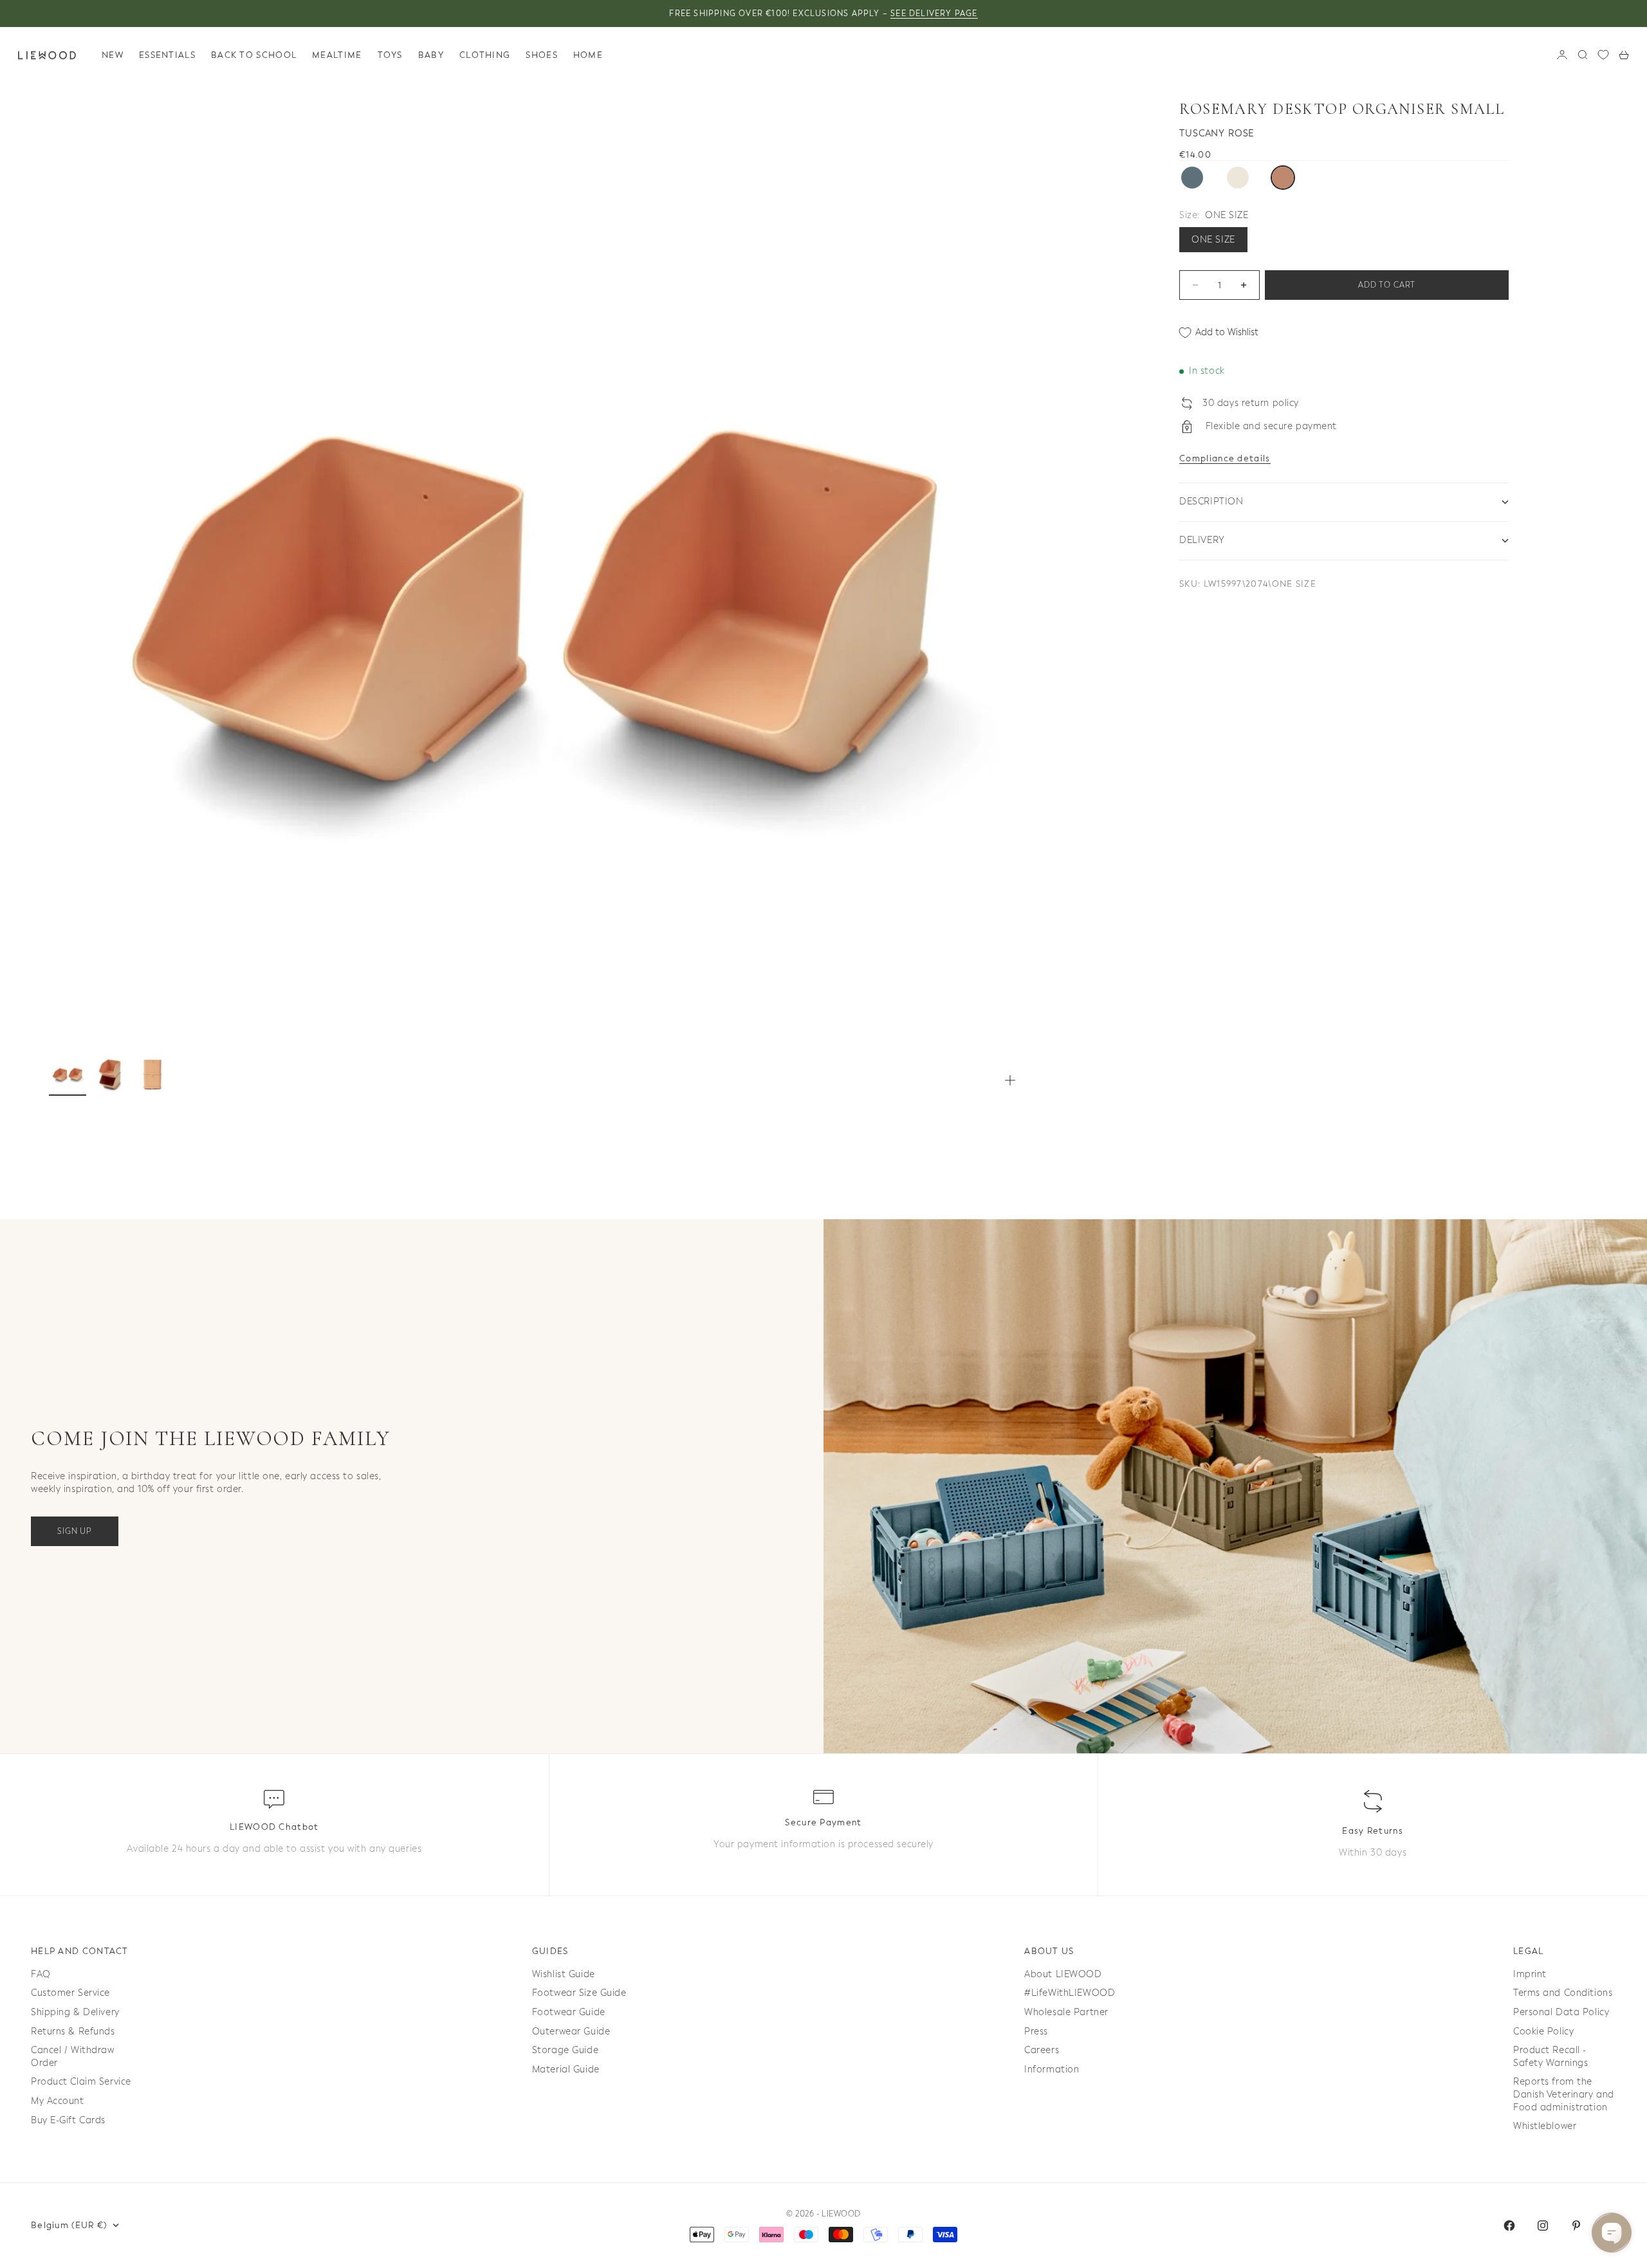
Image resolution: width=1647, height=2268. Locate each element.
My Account (58, 2101)
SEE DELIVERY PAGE (934, 14)
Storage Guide (565, 2050)
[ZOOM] (1010, 1080)
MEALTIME (337, 55)
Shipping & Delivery (75, 2012)
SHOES (542, 55)
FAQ (41, 1974)
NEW (113, 55)
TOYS (390, 55)
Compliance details (1225, 458)
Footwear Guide (569, 2012)
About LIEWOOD (1063, 1974)
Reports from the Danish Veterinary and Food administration (1564, 2094)
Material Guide (566, 2070)
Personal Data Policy (1561, 2012)
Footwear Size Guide (579, 1993)
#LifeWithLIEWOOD (1070, 1993)
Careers (1042, 2050)
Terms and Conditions (1563, 1993)
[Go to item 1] (68, 1074)
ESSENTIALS (167, 55)
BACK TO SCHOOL (254, 55)
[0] (1603, 55)
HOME (588, 55)
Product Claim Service (81, 2082)
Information (1052, 2070)
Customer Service (70, 1993)
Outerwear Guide (571, 2032)
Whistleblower (1545, 2126)
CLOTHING (485, 55)
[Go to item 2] (110, 1074)
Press (1036, 2032)
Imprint (1530, 1974)
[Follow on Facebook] (1509, 2226)
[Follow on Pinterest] (1576, 2226)
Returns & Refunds (73, 2032)
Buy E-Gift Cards (68, 2120)
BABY (431, 55)
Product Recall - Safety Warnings (1550, 2057)
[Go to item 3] (152, 1074)
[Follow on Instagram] (1543, 2226)
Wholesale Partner (1066, 2012)
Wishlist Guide (564, 1974)
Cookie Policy (1543, 2032)
